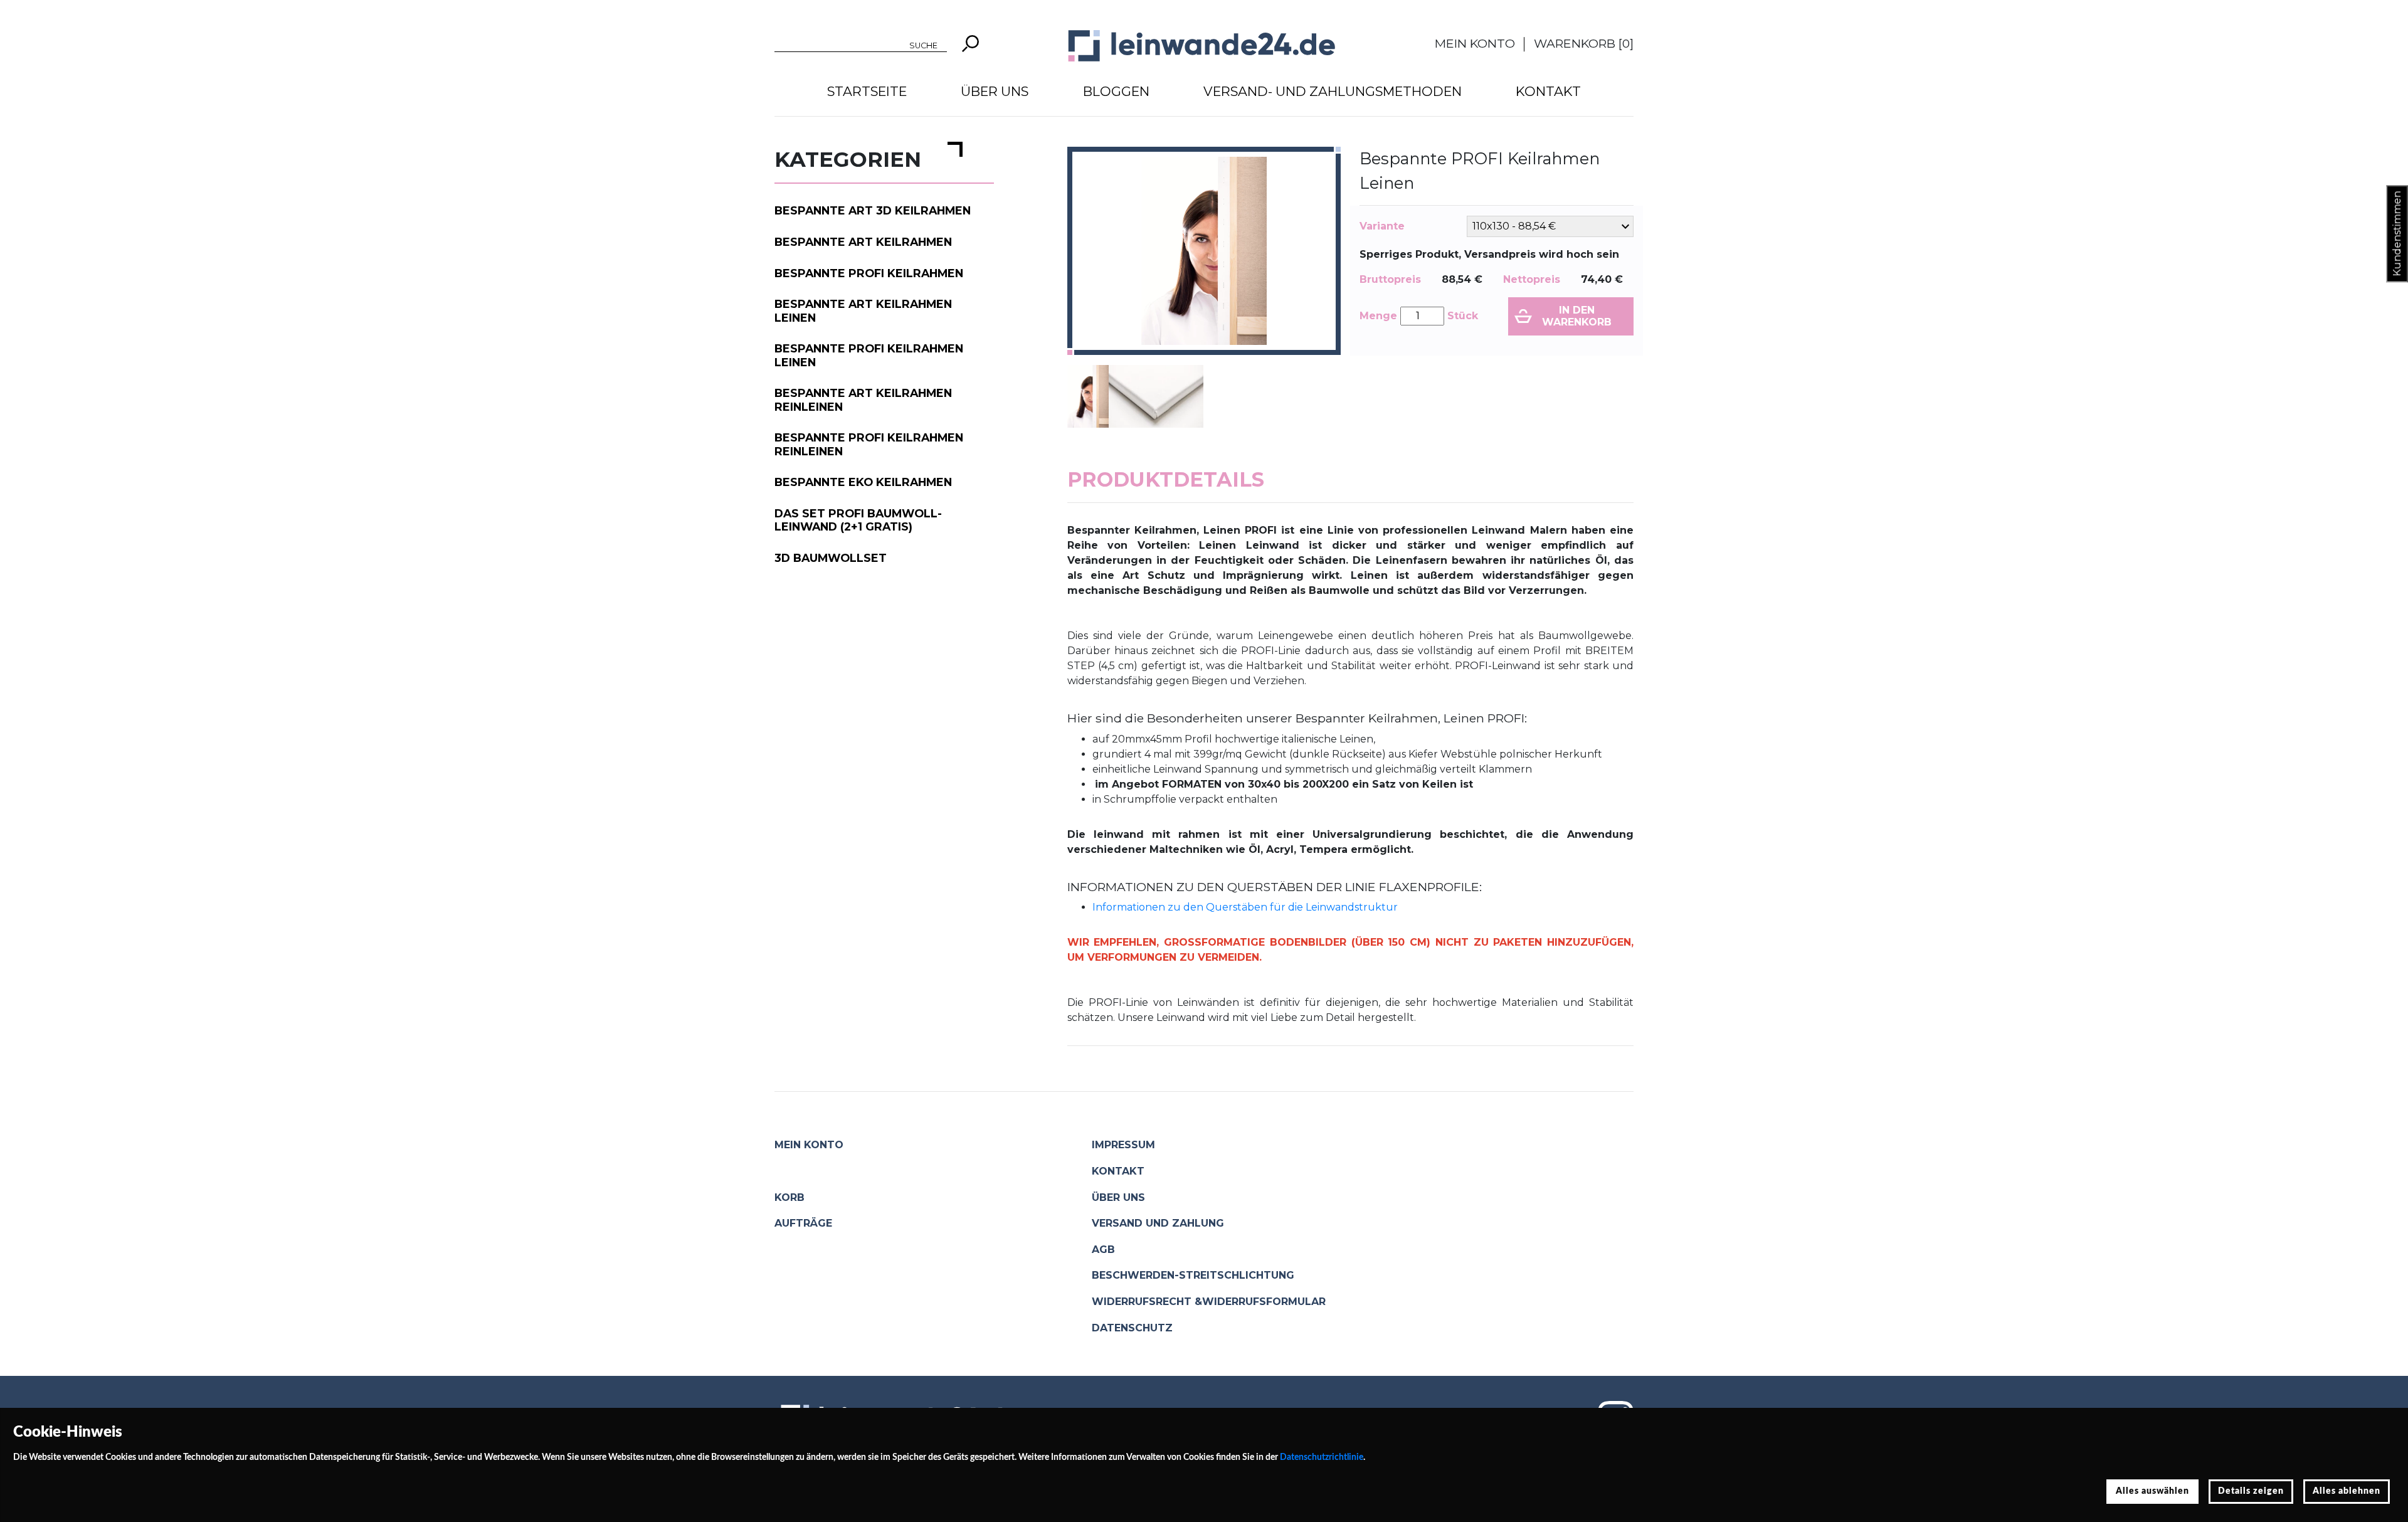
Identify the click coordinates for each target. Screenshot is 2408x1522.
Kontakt (1548, 91)
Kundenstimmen (2397, 234)
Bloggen (1116, 91)
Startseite (867, 91)
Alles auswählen (2152, 1491)
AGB (1103, 1250)
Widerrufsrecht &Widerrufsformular (1209, 1302)
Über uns (995, 91)
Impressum (1123, 1145)
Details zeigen (2251, 1491)
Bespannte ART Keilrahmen (863, 242)
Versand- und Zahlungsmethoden (1333, 91)
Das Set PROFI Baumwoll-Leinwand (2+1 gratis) (858, 520)
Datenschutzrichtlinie (1322, 1457)
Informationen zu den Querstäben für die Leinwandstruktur (1245, 907)
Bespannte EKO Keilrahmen (863, 482)
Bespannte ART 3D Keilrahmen (873, 210)
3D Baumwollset (831, 558)
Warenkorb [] (1584, 43)
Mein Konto (1475, 43)
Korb (789, 1197)
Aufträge (803, 1223)
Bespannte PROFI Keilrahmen (869, 273)
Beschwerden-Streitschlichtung (1193, 1275)
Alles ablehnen (2347, 1491)
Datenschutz (1132, 1328)
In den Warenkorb (1577, 316)
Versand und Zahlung (1158, 1223)
